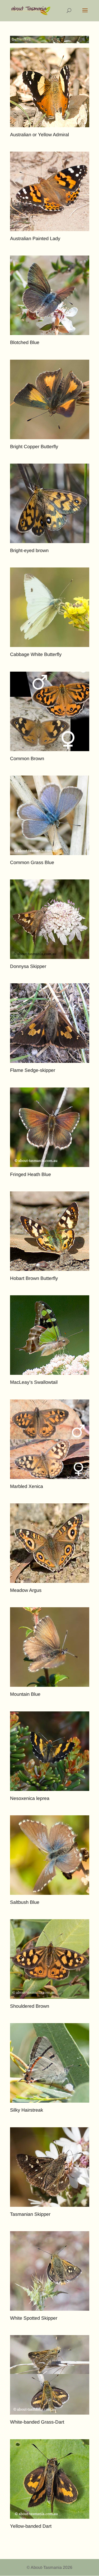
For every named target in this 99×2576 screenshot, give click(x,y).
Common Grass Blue (32, 862)
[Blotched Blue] (50, 295)
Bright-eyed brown (29, 551)
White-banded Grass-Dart (37, 2422)
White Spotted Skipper (34, 2318)
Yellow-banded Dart (31, 2526)
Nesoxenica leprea (30, 1798)
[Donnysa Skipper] (50, 919)
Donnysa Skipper (28, 966)
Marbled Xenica (27, 1486)
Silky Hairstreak (27, 2110)
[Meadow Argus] (50, 1543)
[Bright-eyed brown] (50, 503)
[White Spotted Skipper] (50, 2271)
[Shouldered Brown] (50, 1959)
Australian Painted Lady (35, 239)
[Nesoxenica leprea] (50, 1751)
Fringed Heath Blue (30, 1174)
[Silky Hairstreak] (50, 2063)
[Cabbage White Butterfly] (50, 607)
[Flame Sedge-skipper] (50, 1023)
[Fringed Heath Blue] (50, 1127)
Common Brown (27, 759)
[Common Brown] (50, 711)
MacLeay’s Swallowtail (34, 1382)
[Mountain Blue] (50, 1647)
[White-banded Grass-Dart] (50, 2375)
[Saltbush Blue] (50, 1855)
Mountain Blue (25, 1694)
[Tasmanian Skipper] (50, 2167)
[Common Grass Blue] (50, 815)
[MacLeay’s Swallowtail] (50, 1335)
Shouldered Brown (30, 2006)
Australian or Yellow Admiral (39, 135)
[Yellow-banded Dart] (50, 2479)
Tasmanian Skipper (30, 2214)
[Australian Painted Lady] (50, 191)
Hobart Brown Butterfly (34, 1278)
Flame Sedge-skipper (33, 1070)
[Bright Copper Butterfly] (50, 399)
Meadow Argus (26, 1590)
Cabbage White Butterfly (36, 654)
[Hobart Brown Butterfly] (50, 1231)
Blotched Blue (25, 342)
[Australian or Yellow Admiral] (50, 87)
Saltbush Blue (25, 1902)
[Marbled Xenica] (50, 1439)
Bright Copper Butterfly (34, 447)
